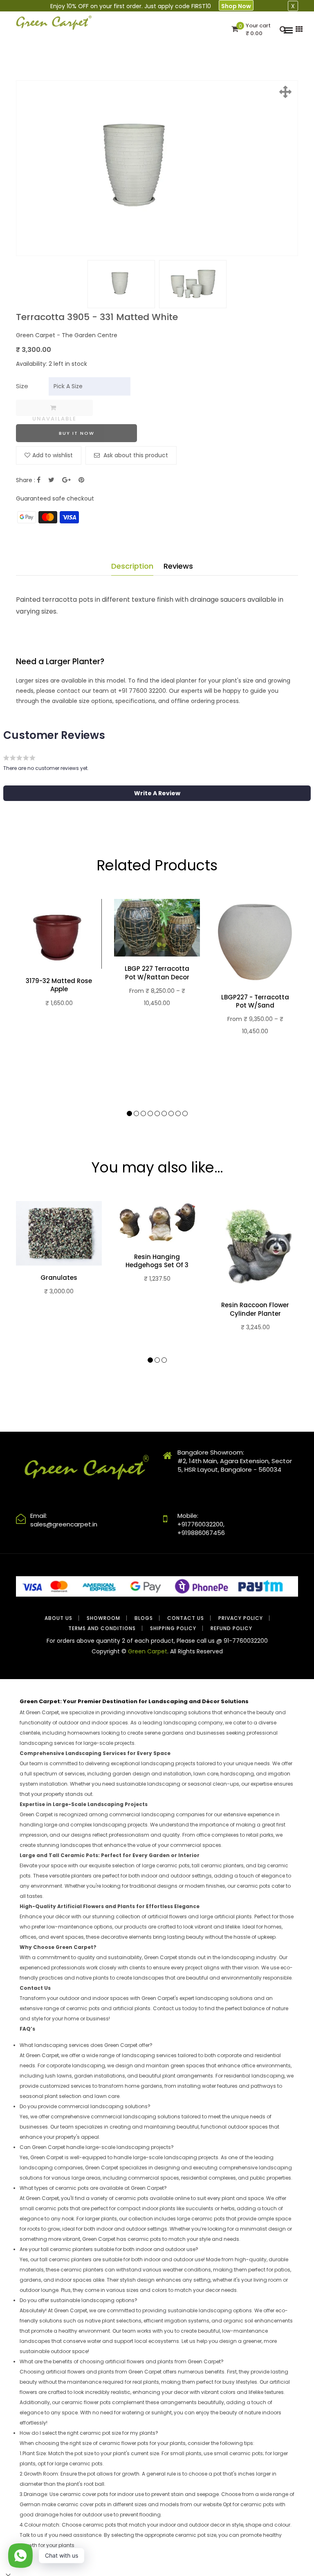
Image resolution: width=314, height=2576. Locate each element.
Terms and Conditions (102, 1628)
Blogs (144, 1618)
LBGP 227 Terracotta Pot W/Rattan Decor (157, 973)
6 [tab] (164, 1113)
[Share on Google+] (66, 480)
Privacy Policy (241, 1618)
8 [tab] (178, 1113)
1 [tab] (129, 1113)
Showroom (103, 1618)
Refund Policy (231, 1628)
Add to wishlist (53, 455)
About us (58, 1618)
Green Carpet (148, 1651)
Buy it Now (77, 433)
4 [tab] (150, 1113)
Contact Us (186, 1618)
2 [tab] (136, 1113)
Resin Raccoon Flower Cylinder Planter (255, 1309)
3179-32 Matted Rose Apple (59, 985)
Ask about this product (135, 455)
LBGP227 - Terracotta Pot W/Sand (255, 1001)
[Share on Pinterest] (81, 480)
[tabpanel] (59, 963)
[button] (157, 793)
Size (22, 386)
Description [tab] (132, 566)
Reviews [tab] (178, 566)
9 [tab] (185, 1113)
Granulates (59, 1278)
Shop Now (236, 6)
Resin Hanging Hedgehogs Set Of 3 (157, 1261)
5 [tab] (157, 1113)
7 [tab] (171, 1113)
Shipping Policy (173, 1628)
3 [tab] (143, 1113)
